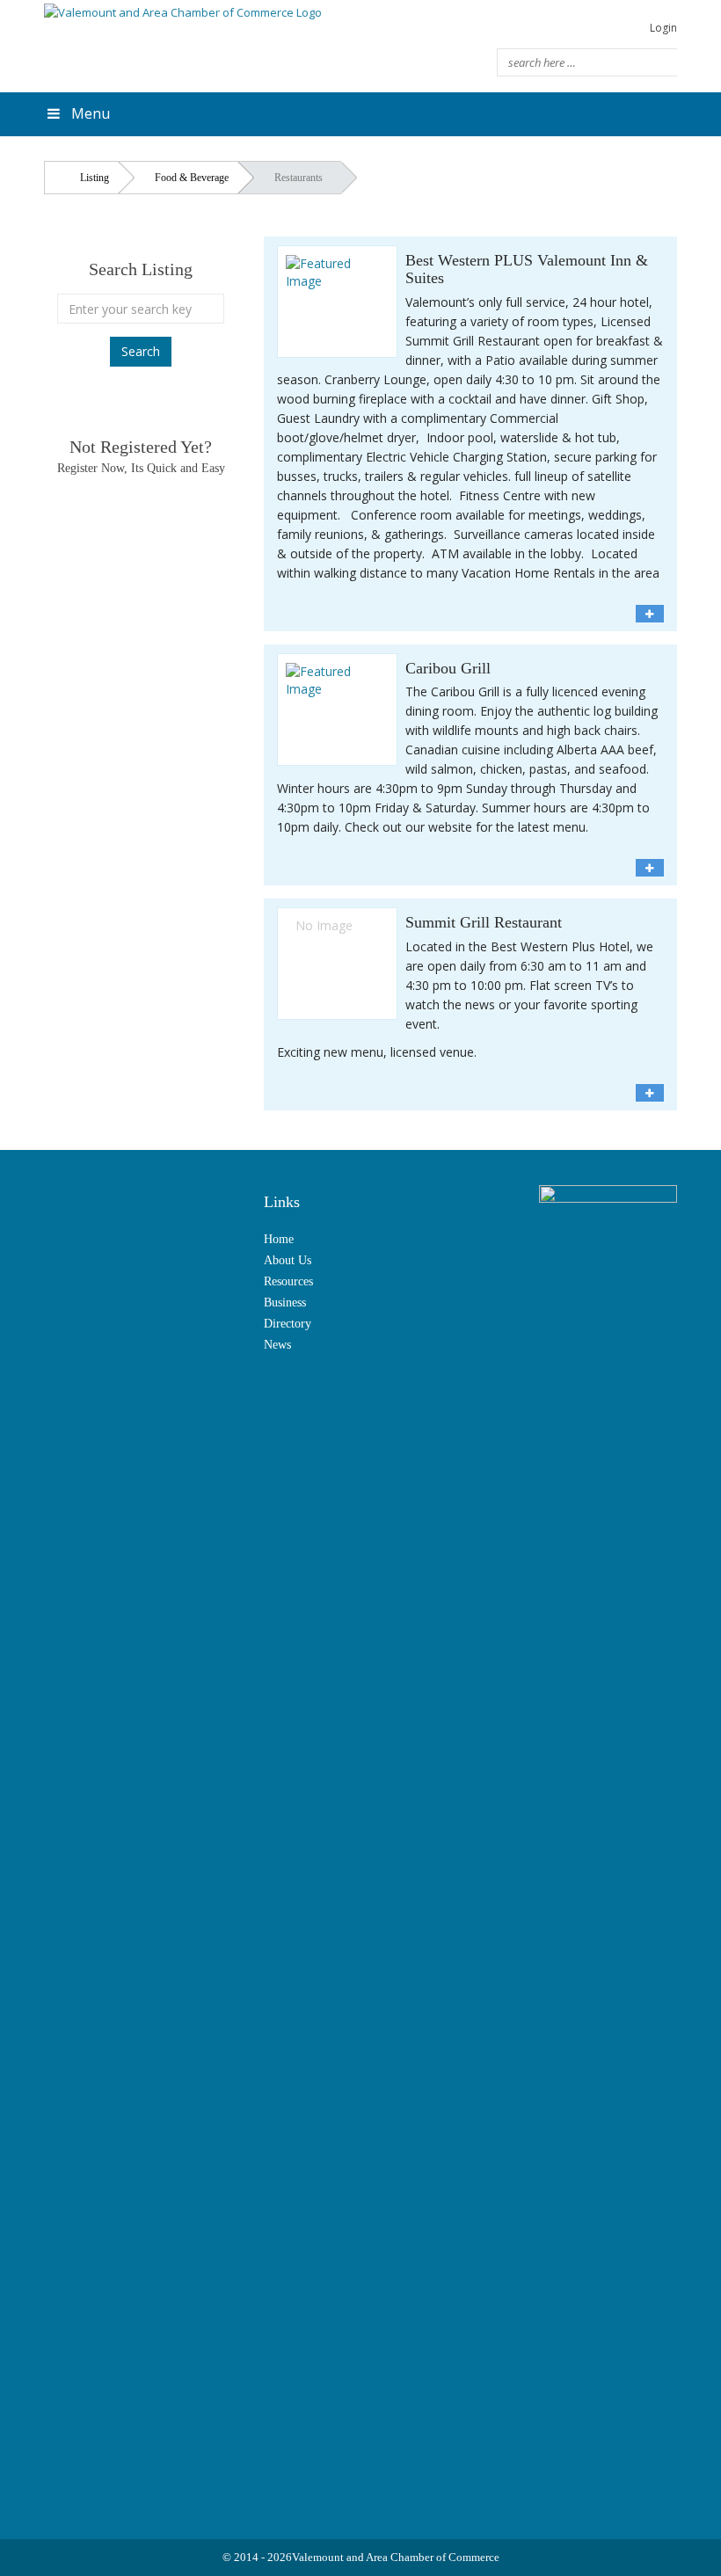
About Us (288, 1260)
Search (141, 351)
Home (279, 1239)
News (277, 1345)
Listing (95, 178)
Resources (288, 1281)
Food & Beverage (192, 178)
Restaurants (299, 178)
